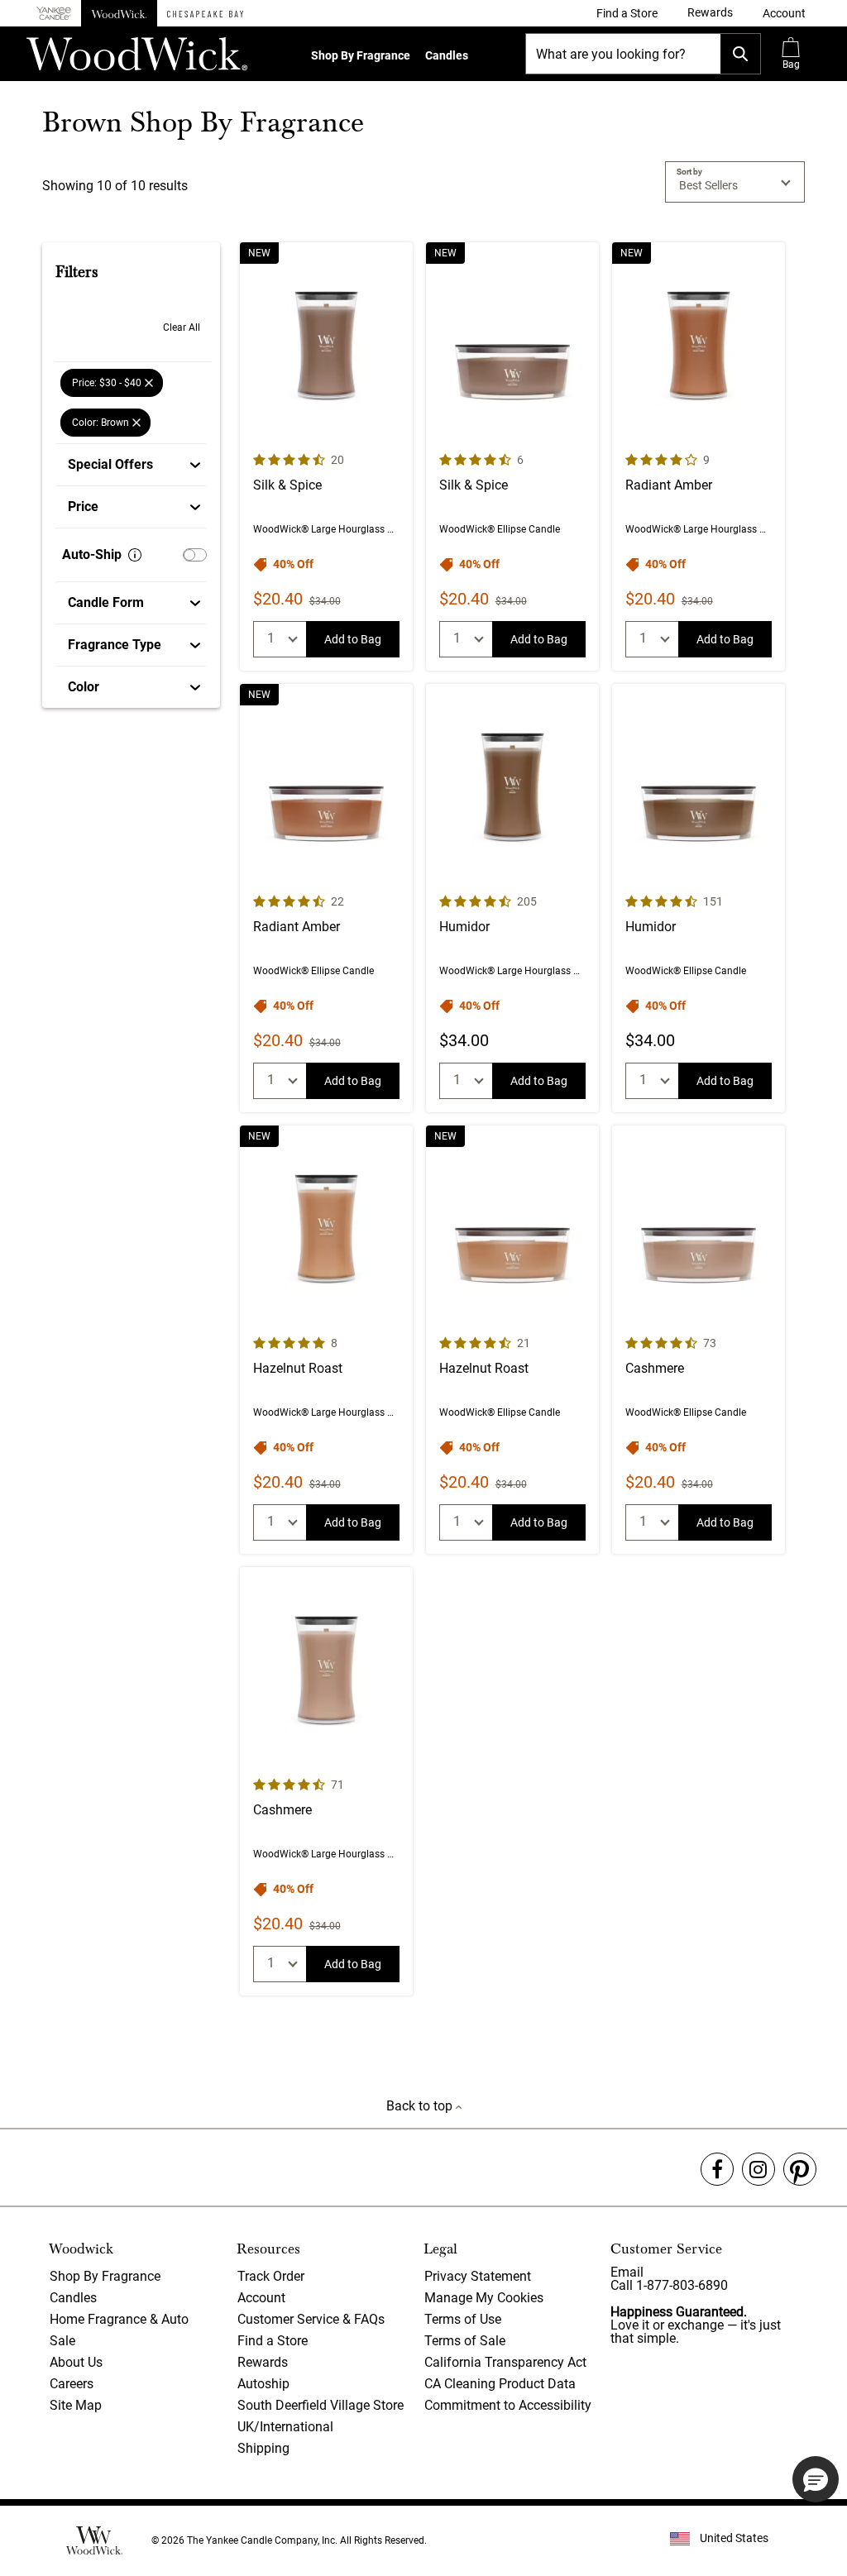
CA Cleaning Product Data (500, 2384)
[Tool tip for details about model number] (135, 555)
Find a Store (273, 2341)
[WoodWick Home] (119, 13)
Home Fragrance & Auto (119, 2319)
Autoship (263, 2384)
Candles (447, 55)
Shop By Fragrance (361, 55)
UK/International (285, 2427)
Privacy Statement (478, 2276)
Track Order (271, 2276)
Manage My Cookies (484, 2298)
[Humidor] (512, 898)
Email (627, 2272)
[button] (784, 13)
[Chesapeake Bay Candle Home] (205, 13)
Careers (72, 2384)
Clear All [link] (182, 327)
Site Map (76, 2405)
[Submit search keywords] (740, 54)
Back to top (421, 2106)
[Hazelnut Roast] (326, 1340)
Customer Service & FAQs (311, 2319)
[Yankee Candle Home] (54, 14)
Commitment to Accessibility (508, 2405)
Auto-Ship (92, 554)
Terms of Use (463, 2319)
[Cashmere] (699, 1340)
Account (261, 2298)
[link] (627, 13)
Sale (62, 2341)
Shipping (263, 2448)
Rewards (263, 2362)
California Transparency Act (505, 2362)
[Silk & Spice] (326, 456)
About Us (76, 2362)
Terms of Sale (465, 2341)
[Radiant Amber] (699, 456)
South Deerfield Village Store (321, 2405)
